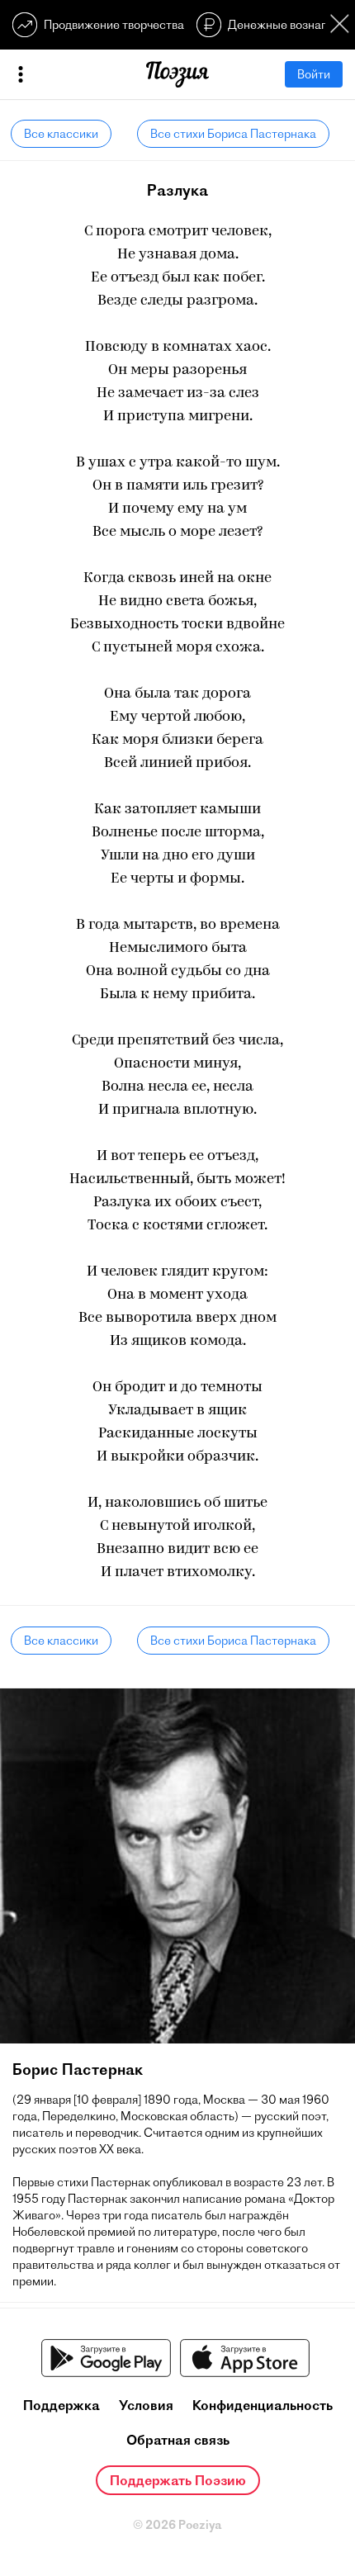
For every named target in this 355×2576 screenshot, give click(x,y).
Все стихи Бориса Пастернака (233, 134)
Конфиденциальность (263, 2405)
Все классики (61, 134)
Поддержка (62, 2405)
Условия (146, 2405)
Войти (314, 74)
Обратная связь (178, 2440)
